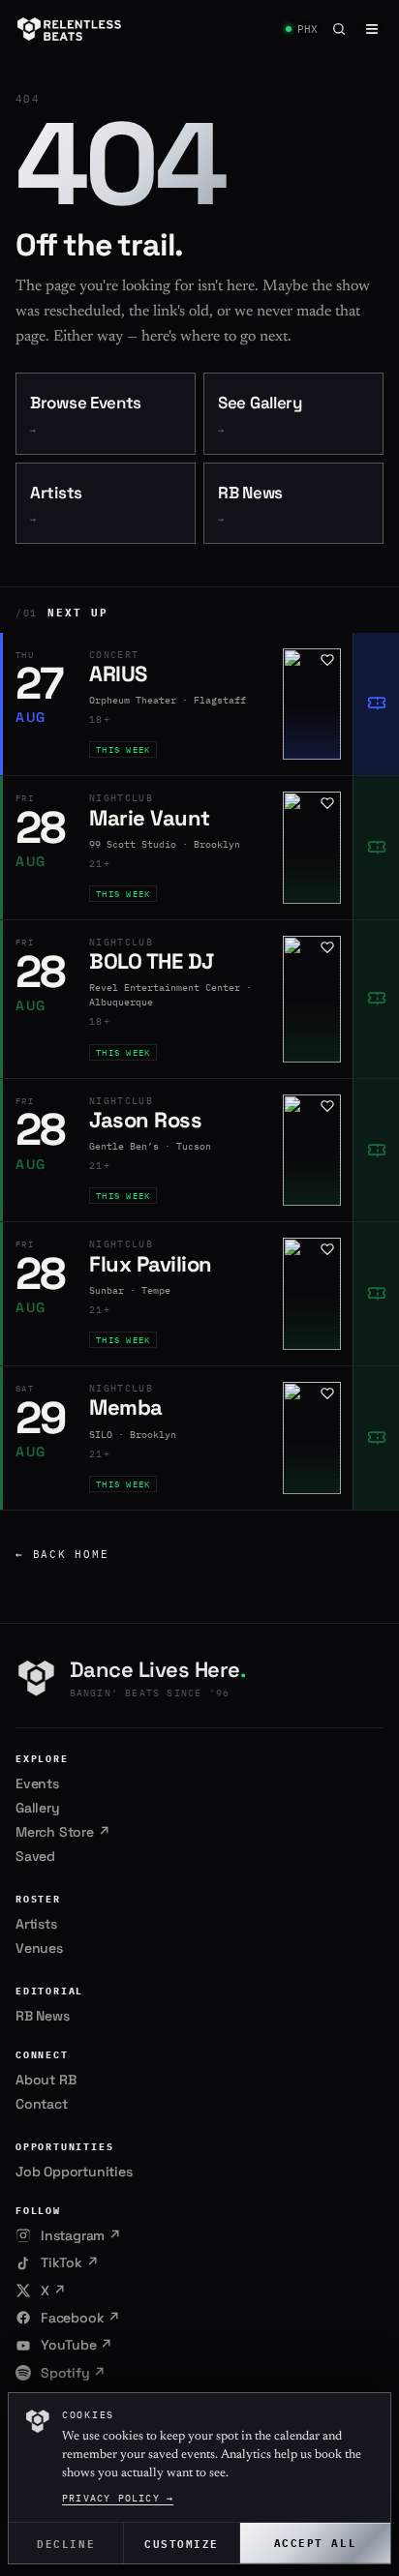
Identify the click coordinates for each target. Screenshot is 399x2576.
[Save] (327, 660)
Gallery (38, 1808)
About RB (46, 2080)
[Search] (339, 29)
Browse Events (86, 415)
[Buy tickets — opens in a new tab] (376, 704)
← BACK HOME (62, 1554)
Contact (42, 2104)
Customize (182, 2543)
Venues (39, 1948)
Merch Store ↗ (62, 1832)
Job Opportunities (74, 2172)
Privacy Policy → (118, 2498)
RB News (250, 505)
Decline (66, 2543)
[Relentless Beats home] (70, 29)
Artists (56, 505)
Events (37, 1783)
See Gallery (260, 415)
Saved (35, 1856)
